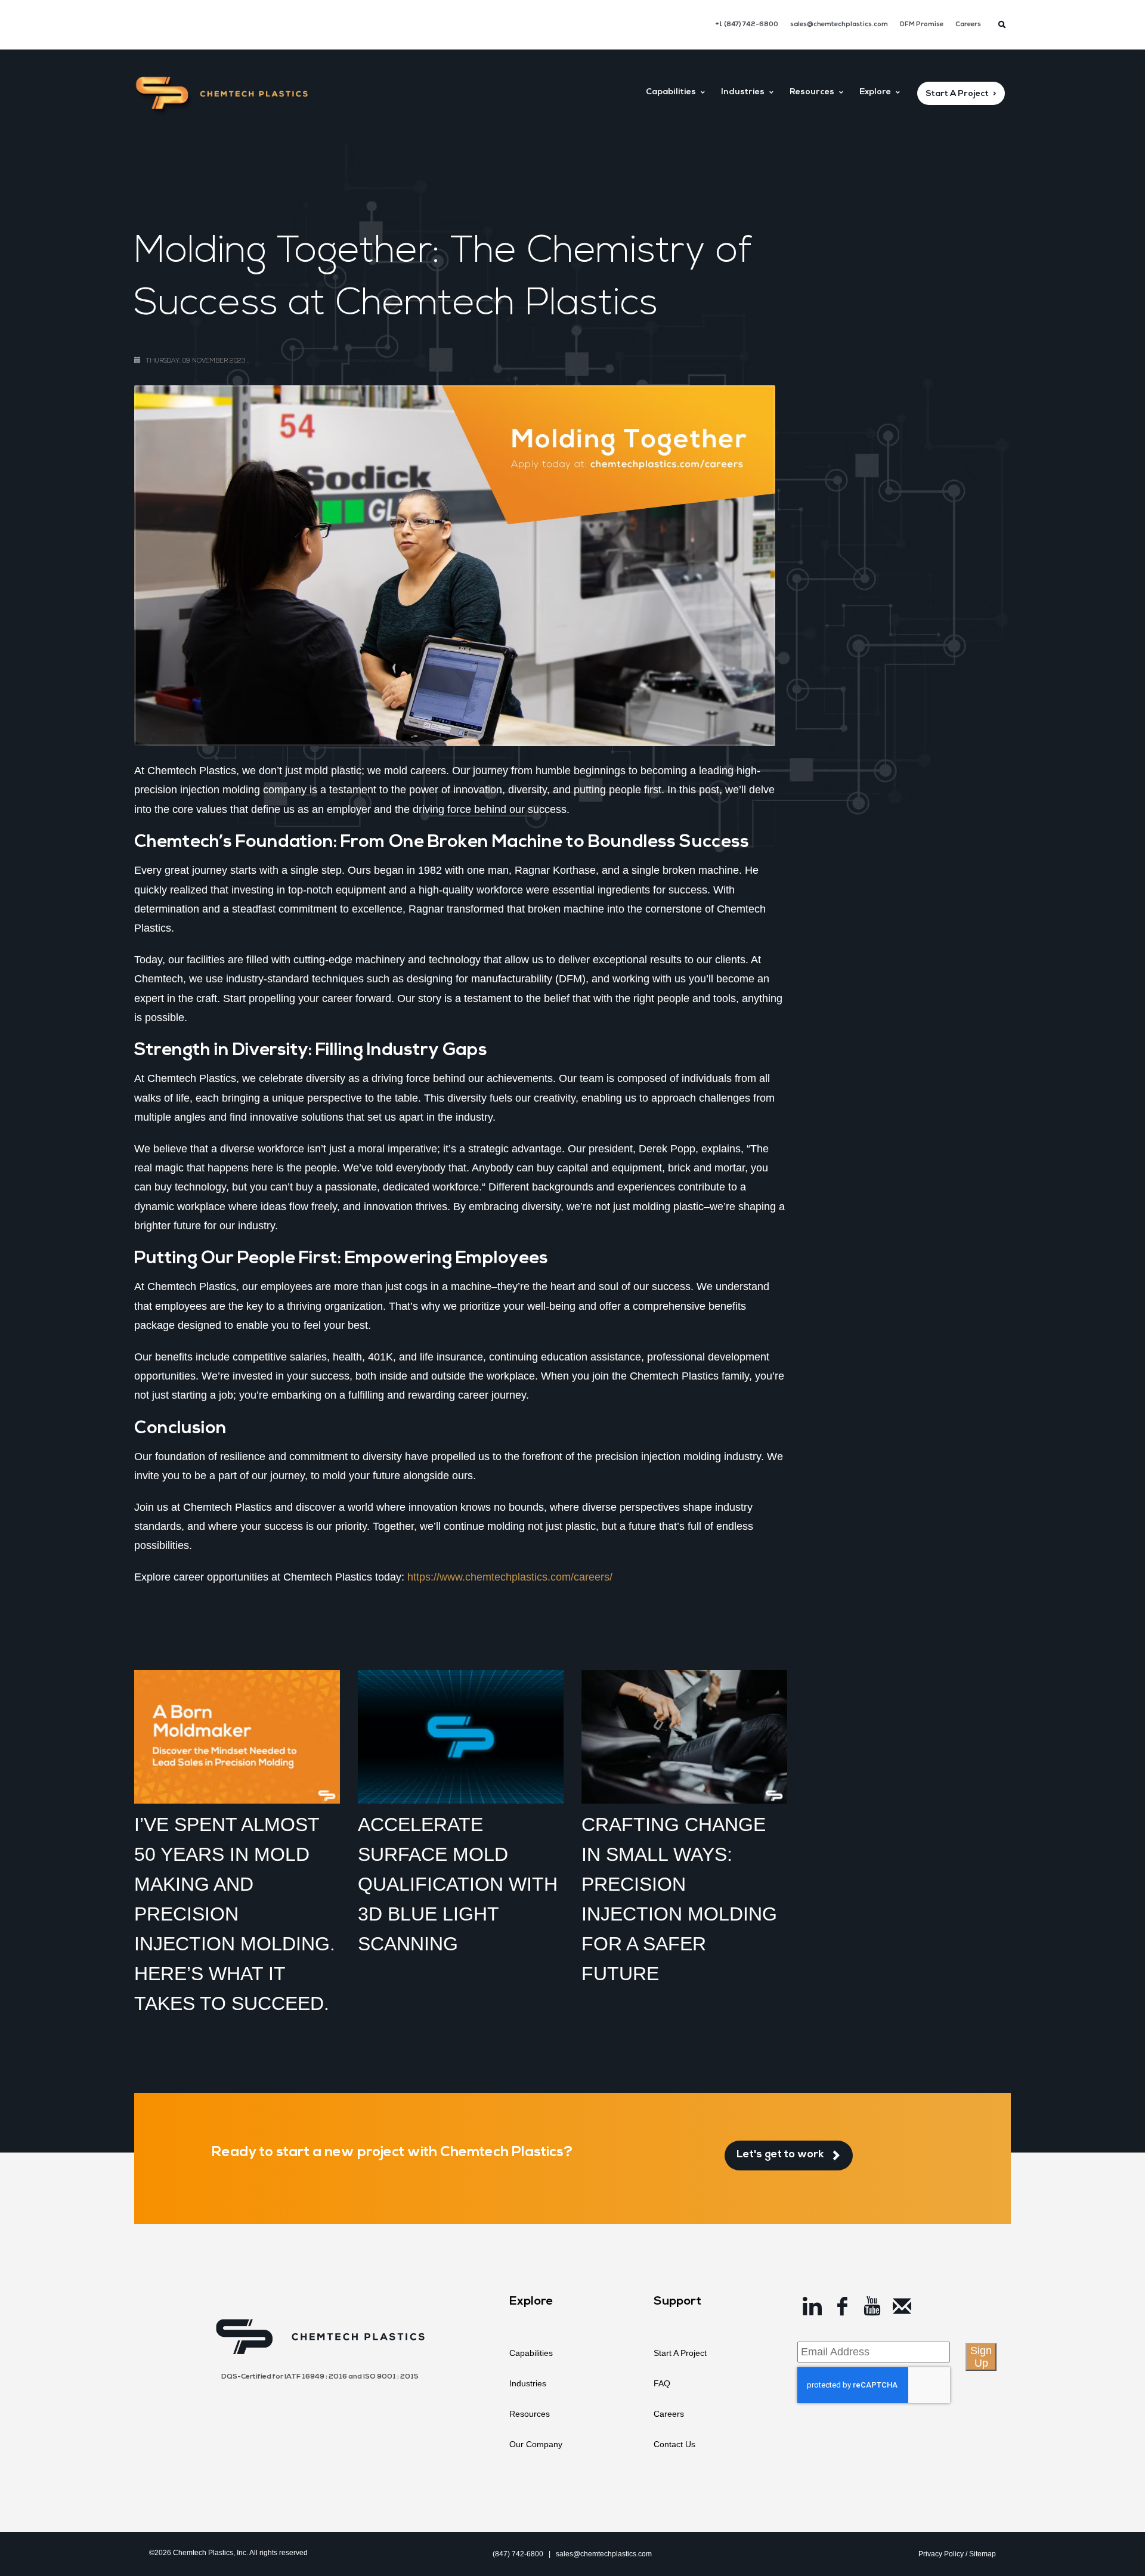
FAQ (662, 2383)
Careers (968, 25)
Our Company (536, 2444)
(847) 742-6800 (518, 2554)
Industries (528, 2383)
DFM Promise (922, 25)
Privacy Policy (941, 2554)
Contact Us (674, 2444)
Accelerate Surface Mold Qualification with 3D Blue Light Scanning (458, 1884)
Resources (530, 2414)
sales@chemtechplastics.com (839, 25)
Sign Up (981, 2357)
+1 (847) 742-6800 (747, 25)
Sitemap (982, 2554)
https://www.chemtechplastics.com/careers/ (510, 1577)
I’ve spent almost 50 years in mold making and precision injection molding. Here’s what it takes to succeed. (235, 1914)
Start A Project (680, 2353)
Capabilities (531, 2353)
